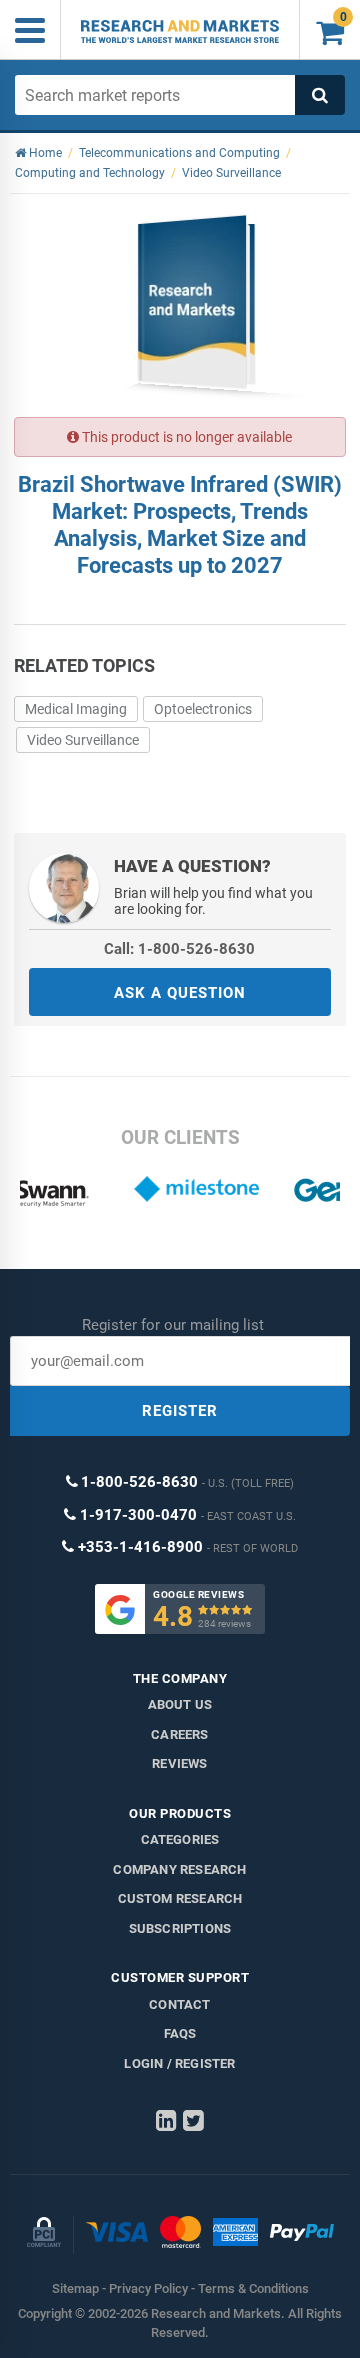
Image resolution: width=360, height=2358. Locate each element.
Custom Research (180, 1898)
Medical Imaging (76, 709)
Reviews (179, 1763)
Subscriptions (180, 1928)
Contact (179, 2004)
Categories (180, 1839)
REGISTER (180, 1411)
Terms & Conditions (253, 2288)
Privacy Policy (148, 2288)
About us (180, 1704)
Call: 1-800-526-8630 (179, 949)
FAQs (180, 2033)
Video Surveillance (83, 740)
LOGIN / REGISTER (179, 2063)
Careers (179, 1734)
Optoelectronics (203, 709)
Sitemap (75, 2288)
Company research (179, 1869)
